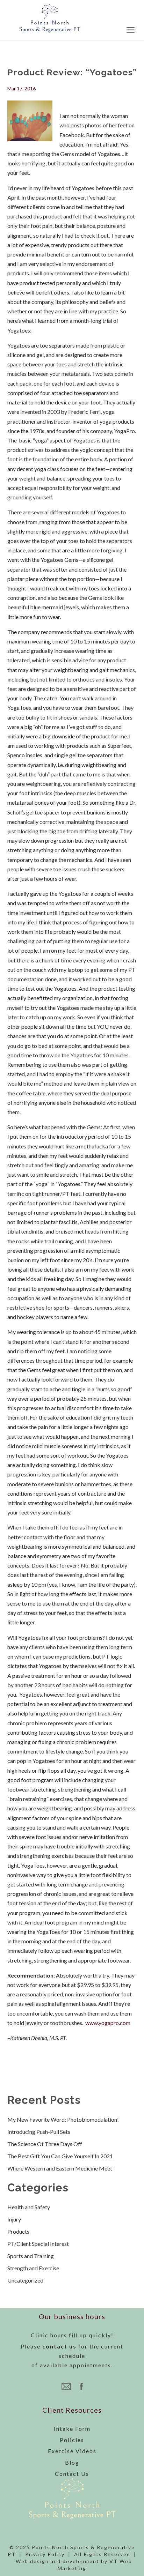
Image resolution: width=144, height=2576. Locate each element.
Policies (72, 2440)
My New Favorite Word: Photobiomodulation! (63, 2119)
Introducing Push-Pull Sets (39, 2132)
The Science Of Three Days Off (45, 2144)
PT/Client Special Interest (38, 2244)
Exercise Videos (72, 2451)
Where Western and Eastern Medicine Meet (60, 2168)
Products (18, 2231)
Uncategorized (25, 2280)
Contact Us (72, 2474)
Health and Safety (29, 2207)
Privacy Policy (45, 2554)
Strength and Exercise (33, 2268)
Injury (14, 2219)
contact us (59, 2346)
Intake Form (72, 2429)
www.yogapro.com (108, 2023)
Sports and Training (31, 2256)
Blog (72, 2462)
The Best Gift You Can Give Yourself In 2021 (60, 2156)
